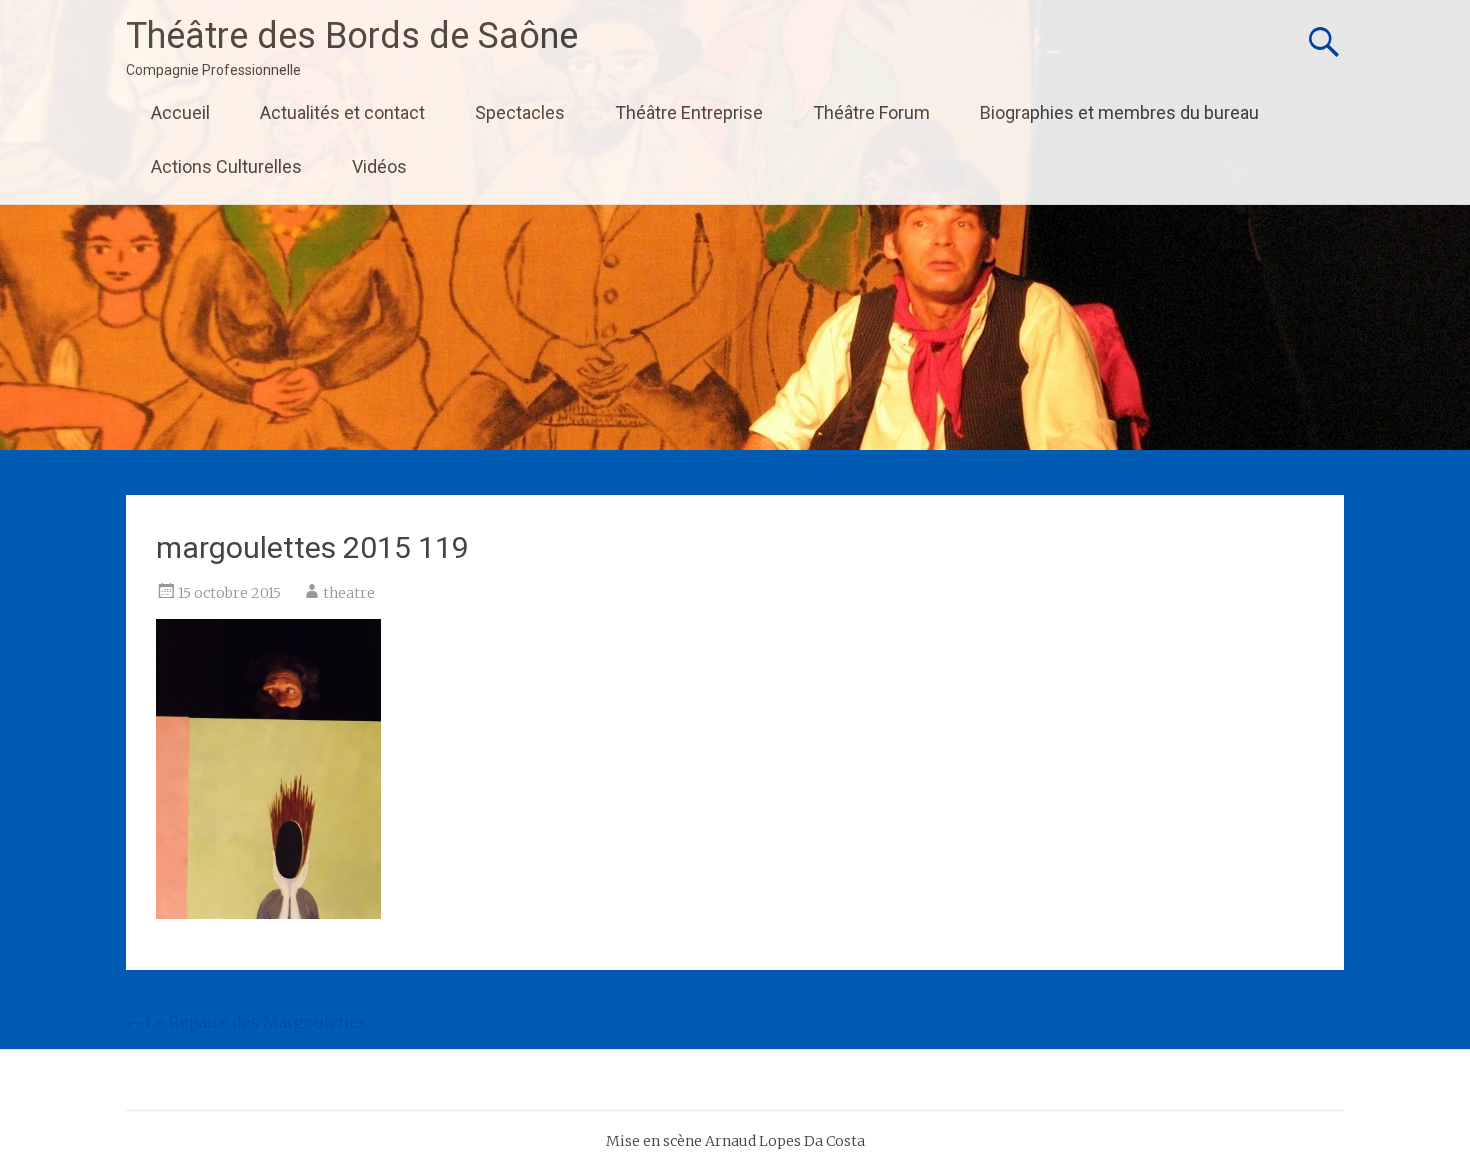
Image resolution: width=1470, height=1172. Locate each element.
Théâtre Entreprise (689, 112)
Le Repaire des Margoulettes (246, 1022)
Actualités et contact (342, 112)
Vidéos (379, 166)
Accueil (180, 112)
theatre (349, 593)
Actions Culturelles (226, 166)
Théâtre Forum (871, 112)
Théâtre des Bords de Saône (352, 36)
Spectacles (520, 112)
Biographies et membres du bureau (1119, 112)
